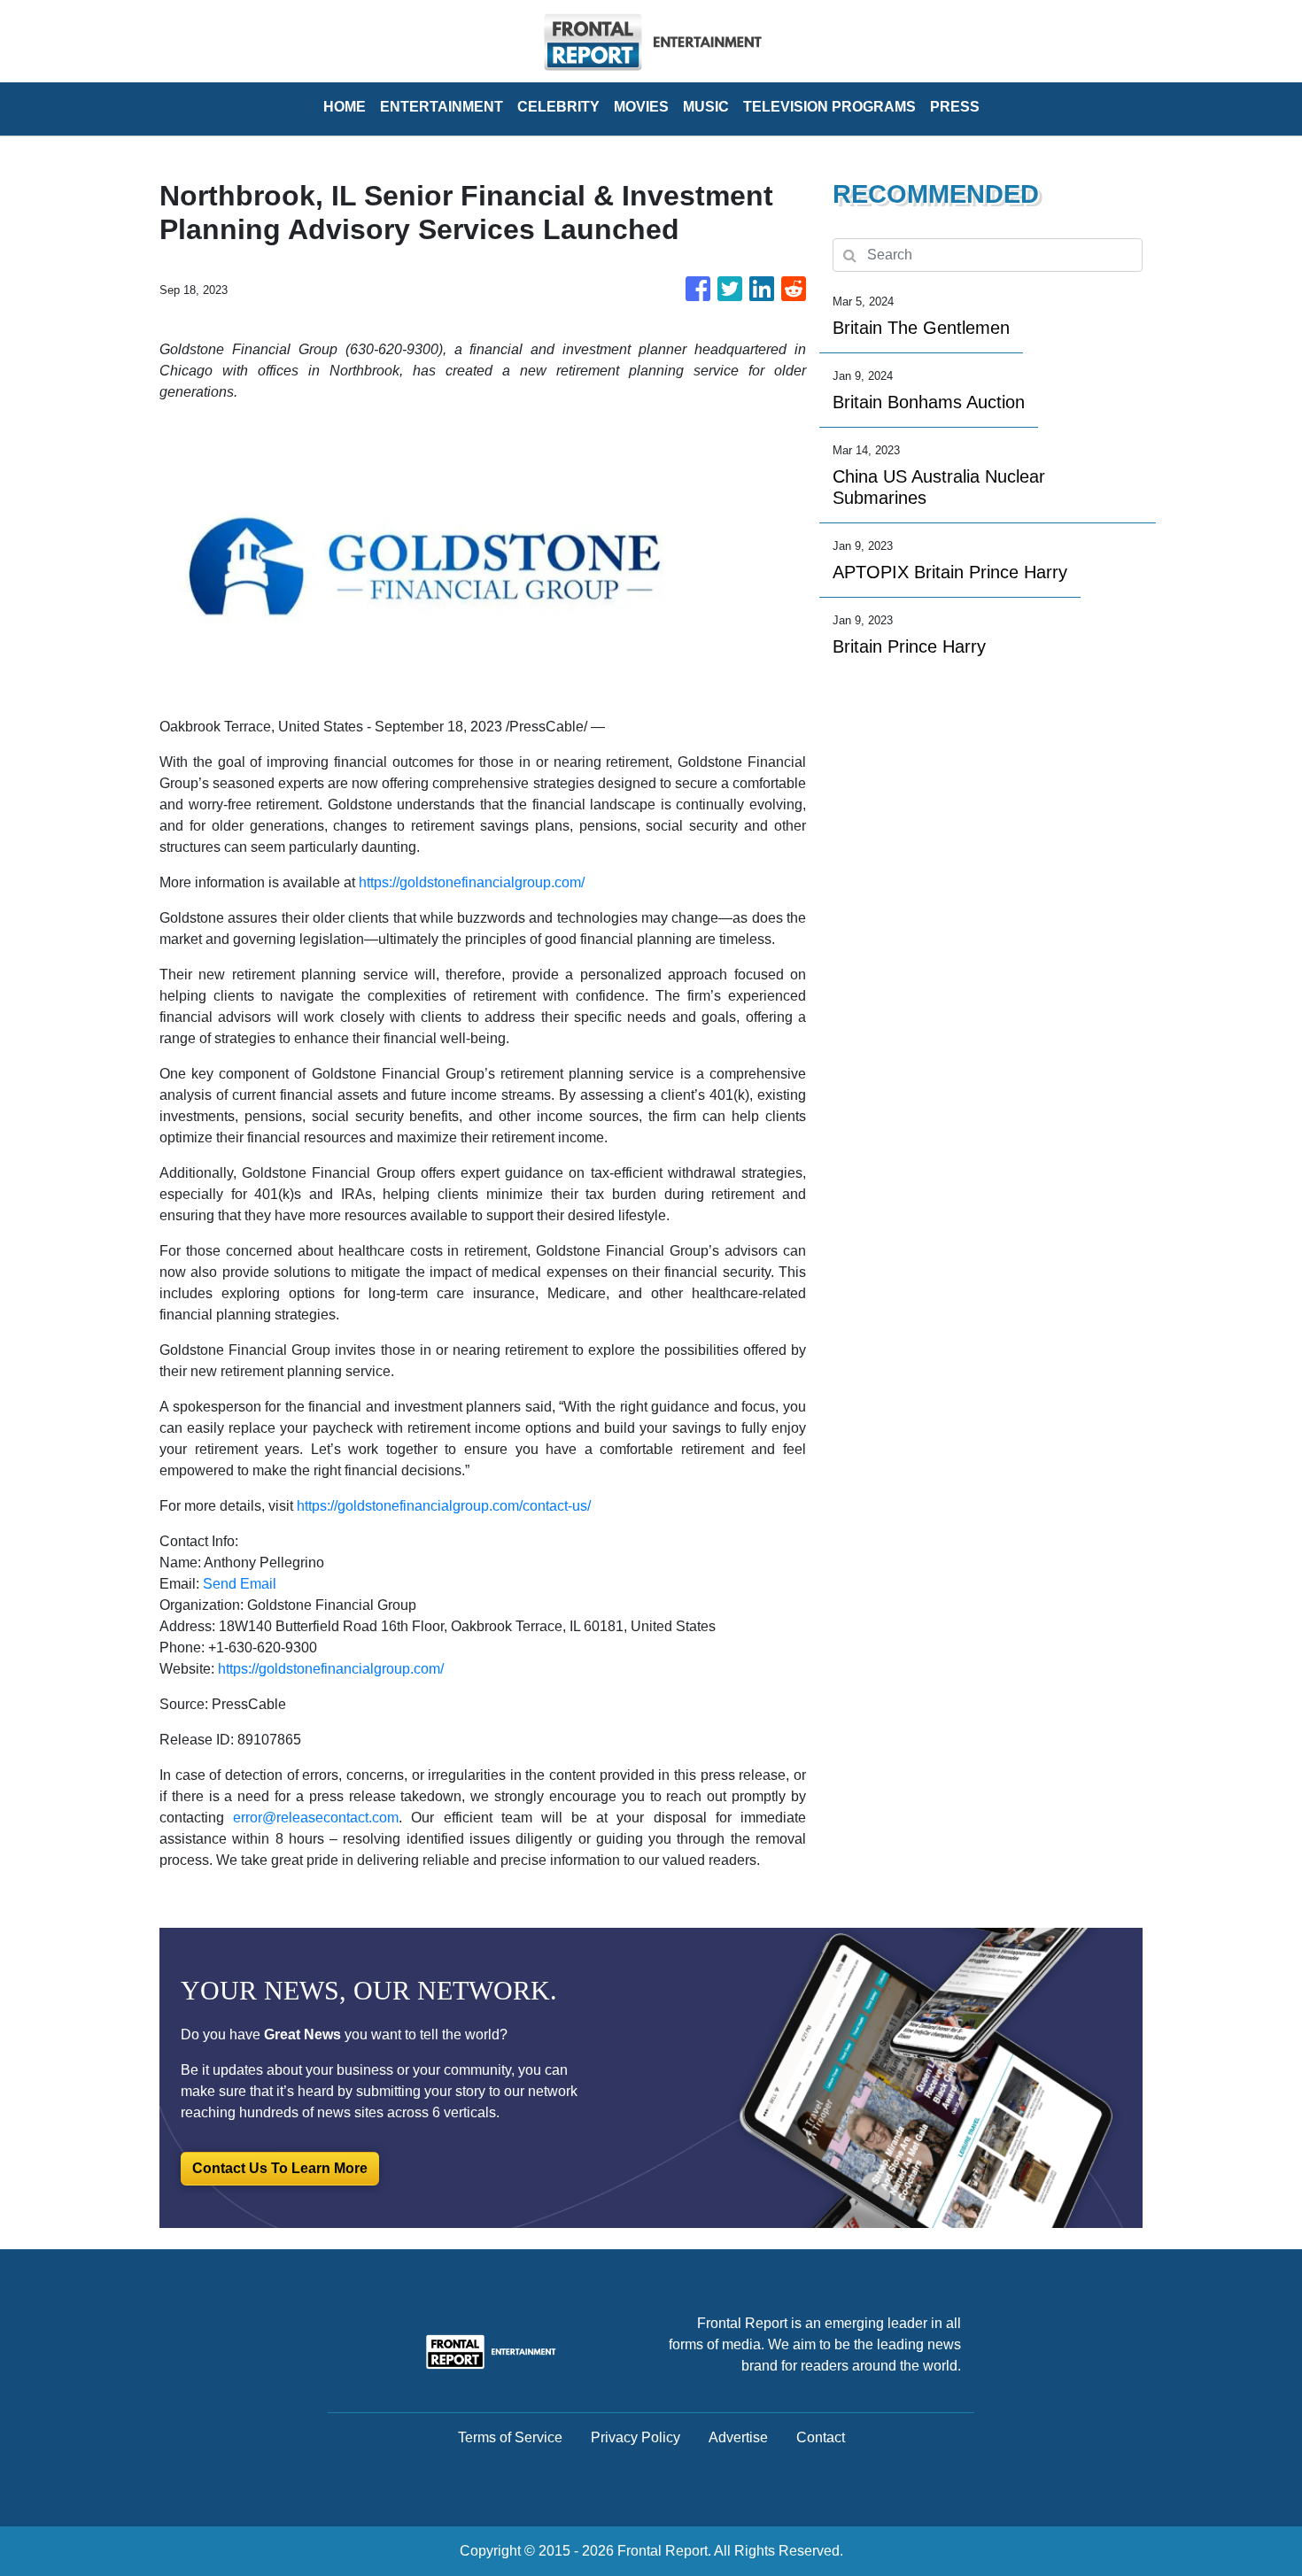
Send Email (240, 1584)
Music (706, 107)
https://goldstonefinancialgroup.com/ (472, 882)
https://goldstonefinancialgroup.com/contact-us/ (444, 1506)
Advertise (738, 2437)
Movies (641, 107)
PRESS (955, 107)
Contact (821, 2437)
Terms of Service (510, 2437)
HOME (345, 107)
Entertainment (442, 107)
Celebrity (558, 107)
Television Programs (829, 107)
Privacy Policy (635, 2437)
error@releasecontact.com (316, 1818)
